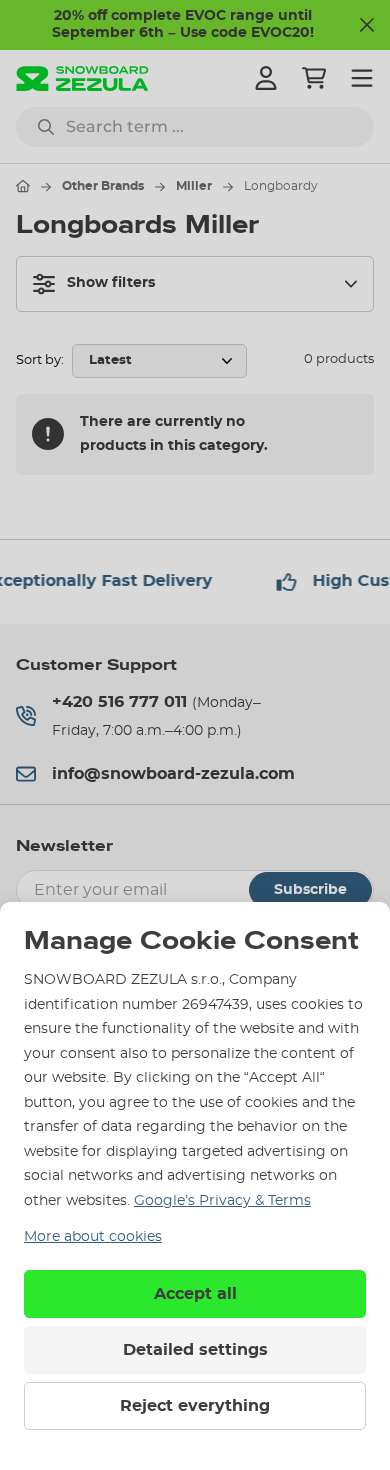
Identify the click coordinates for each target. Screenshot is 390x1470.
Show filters (111, 283)
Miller (194, 186)
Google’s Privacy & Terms (222, 1201)
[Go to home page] (23, 186)
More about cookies (93, 1237)
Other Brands (103, 186)
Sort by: (40, 360)
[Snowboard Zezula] (82, 78)
